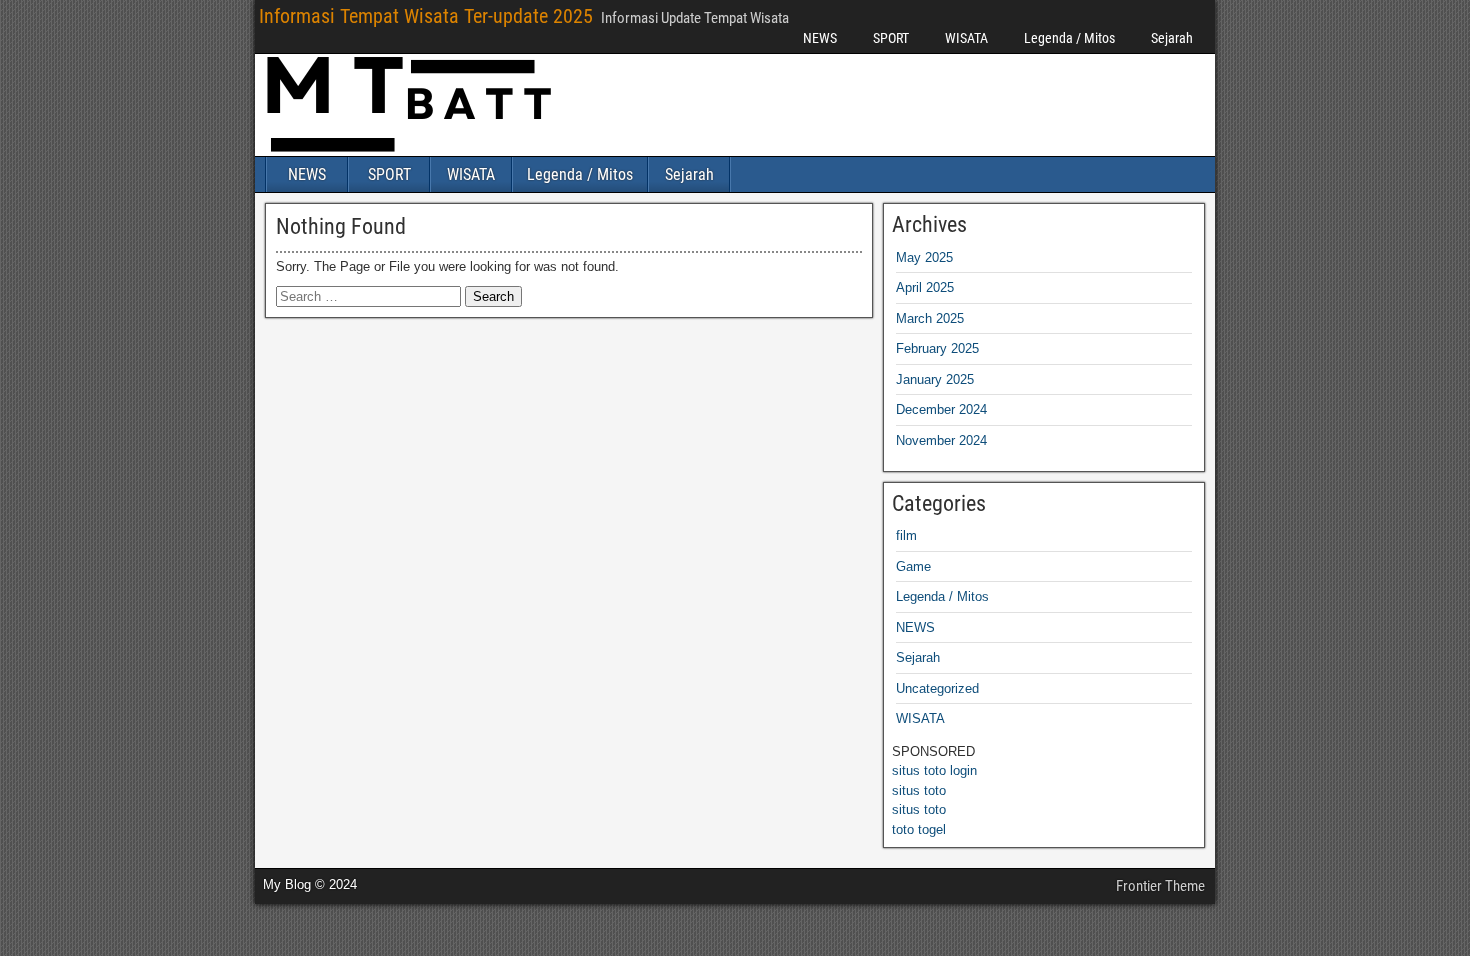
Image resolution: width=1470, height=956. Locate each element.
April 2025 (925, 287)
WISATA (966, 38)
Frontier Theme (1160, 886)
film (906, 535)
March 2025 (930, 318)
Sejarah (1172, 38)
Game (913, 566)
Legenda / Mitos (1069, 38)
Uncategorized (937, 688)
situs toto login (934, 770)
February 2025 (937, 348)
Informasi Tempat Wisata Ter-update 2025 (426, 16)
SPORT (891, 38)
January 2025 (935, 379)
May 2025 (924, 257)
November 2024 (941, 440)
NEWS (820, 38)
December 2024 (941, 409)
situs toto (919, 790)
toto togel (919, 829)
